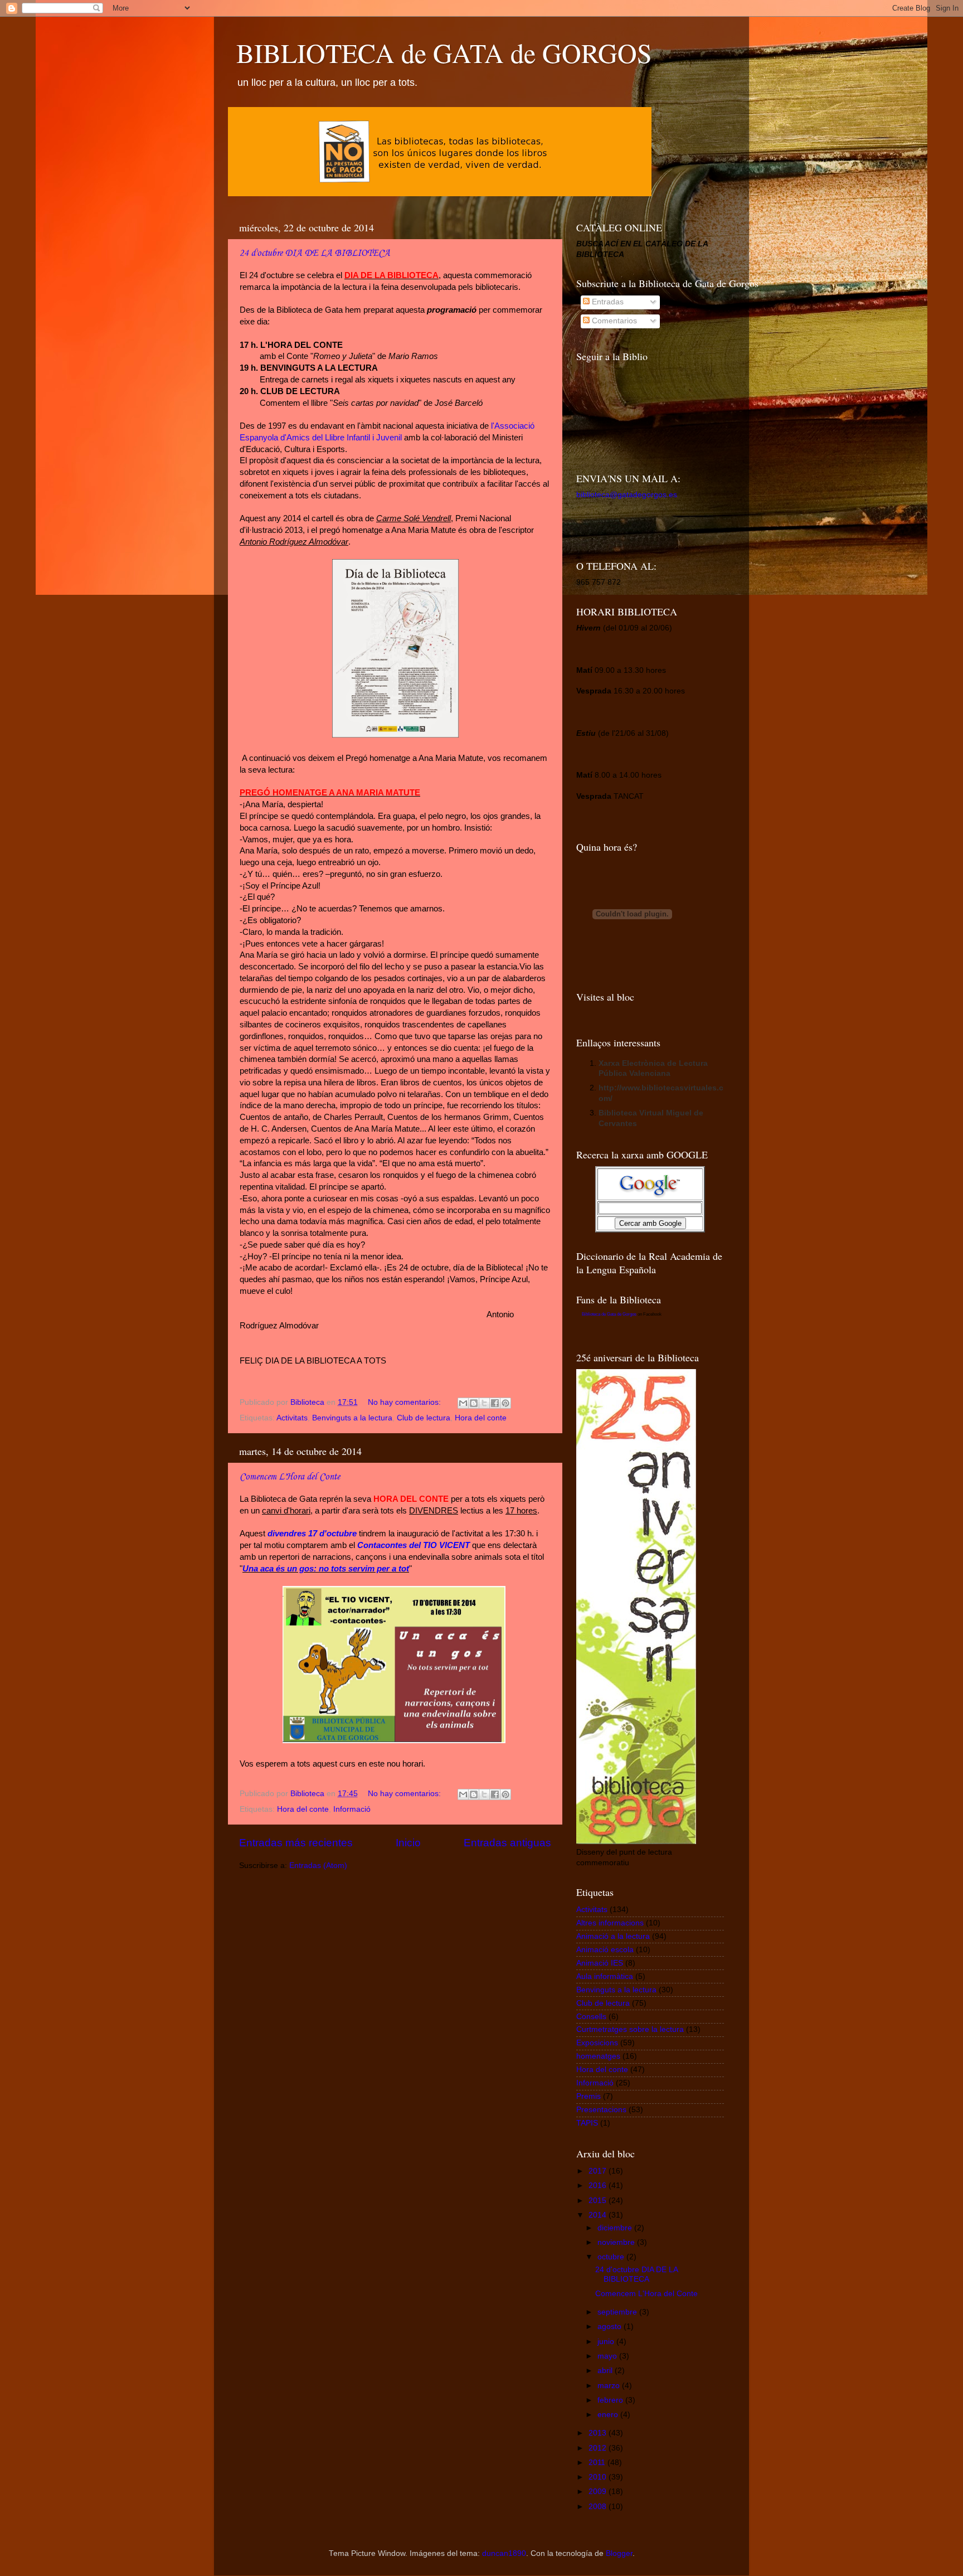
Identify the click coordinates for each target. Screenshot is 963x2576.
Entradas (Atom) (318, 1866)
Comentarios (613, 321)
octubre (612, 2257)
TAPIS (587, 2123)
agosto (611, 2327)
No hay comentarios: (405, 1402)
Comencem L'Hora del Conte (290, 1477)
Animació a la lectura (613, 1936)
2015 (599, 2201)
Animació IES (600, 1963)
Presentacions (601, 2110)
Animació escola (605, 1950)
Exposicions (597, 2043)
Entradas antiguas (507, 1843)
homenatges (598, 2056)
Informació (352, 1809)
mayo (608, 2356)
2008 (599, 2507)
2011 (598, 2463)
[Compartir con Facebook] (495, 1403)
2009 (599, 2492)
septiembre (618, 2312)
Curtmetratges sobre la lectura (630, 2029)
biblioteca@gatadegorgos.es (627, 495)
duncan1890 (504, 2553)
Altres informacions (610, 1923)
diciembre (616, 2228)
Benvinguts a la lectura (352, 1418)
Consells (591, 2017)
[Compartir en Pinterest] (505, 1403)
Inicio (408, 1843)
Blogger (619, 2553)
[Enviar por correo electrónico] (463, 1403)
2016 (599, 2186)
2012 (599, 2448)
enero (609, 2415)
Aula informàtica (605, 1976)
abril (606, 2371)
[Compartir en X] (484, 1403)
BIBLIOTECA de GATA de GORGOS (444, 52)
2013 (599, 2433)
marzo (610, 2386)
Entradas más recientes (296, 1843)
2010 (599, 2477)
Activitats (292, 1418)
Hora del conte (481, 1418)
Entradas (607, 302)
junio (607, 2342)
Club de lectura (424, 1418)
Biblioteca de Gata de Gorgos (609, 1314)
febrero (611, 2400)
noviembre (617, 2242)
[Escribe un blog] (474, 1403)
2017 (599, 2171)
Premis (588, 2096)
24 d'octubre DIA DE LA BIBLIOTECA (315, 253)
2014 (599, 2215)
